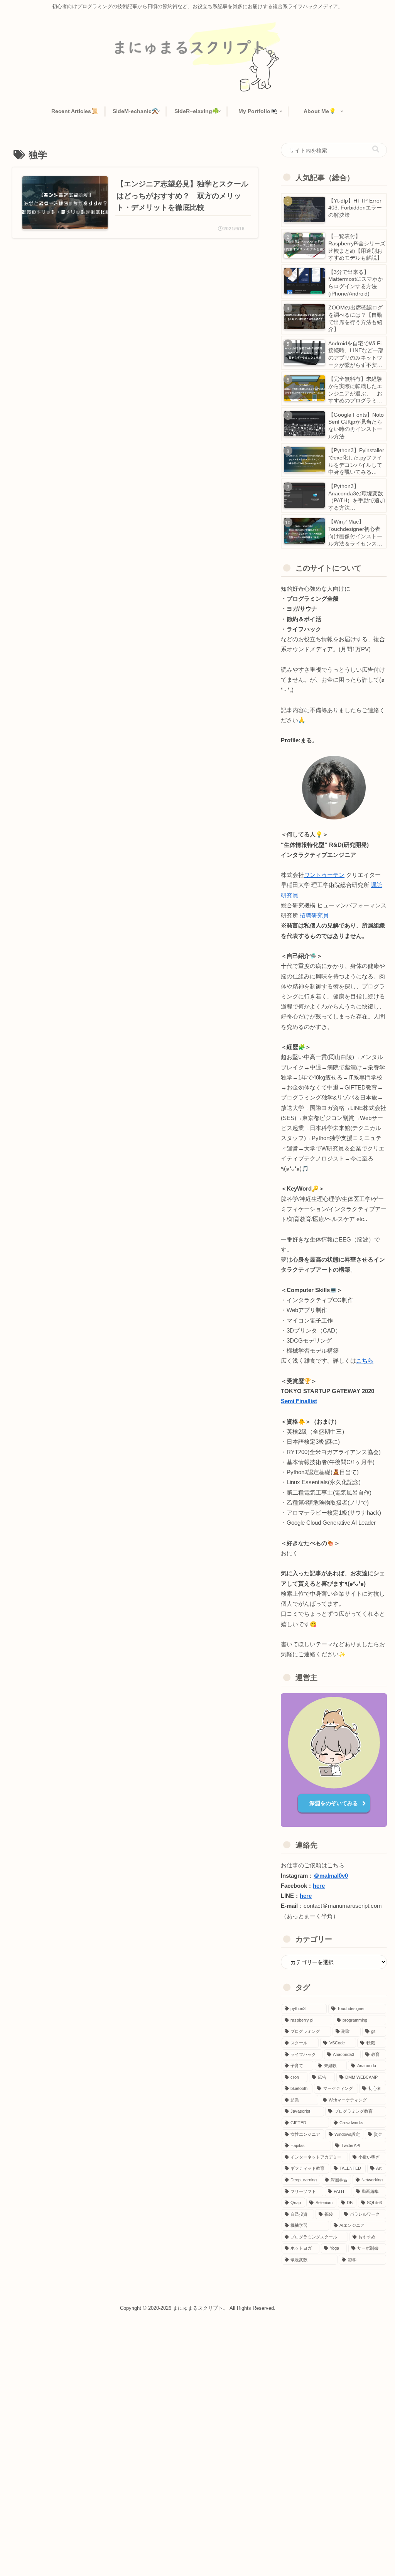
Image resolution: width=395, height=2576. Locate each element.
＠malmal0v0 (331, 1876)
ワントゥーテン (324, 875)
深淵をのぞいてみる (334, 1803)
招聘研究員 (314, 916)
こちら (365, 1361)
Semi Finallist (299, 1401)
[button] (376, 149)
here (319, 1886)
